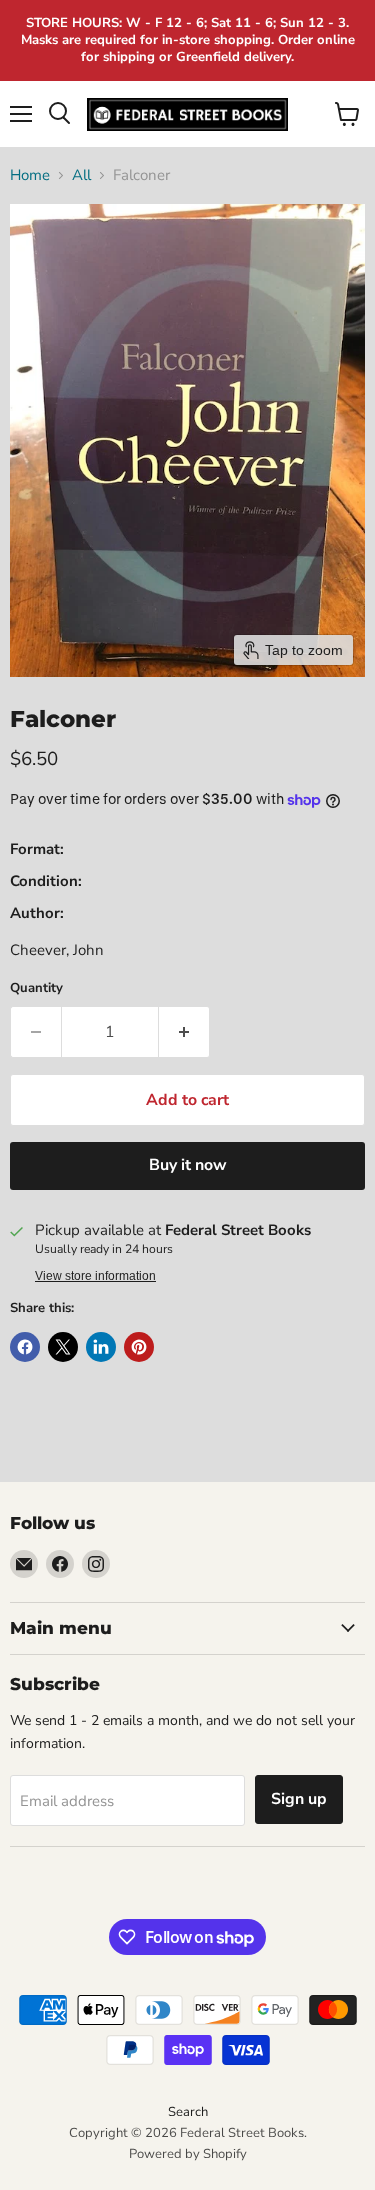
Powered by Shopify (188, 2154)
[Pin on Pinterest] (139, 1347)
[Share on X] (63, 1347)
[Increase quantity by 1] (184, 1032)
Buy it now (188, 1165)
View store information (95, 1276)
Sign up (299, 1799)
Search (188, 2112)
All (81, 175)
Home (30, 175)
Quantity (36, 988)
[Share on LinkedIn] (101, 1347)
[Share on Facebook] (25, 1347)
